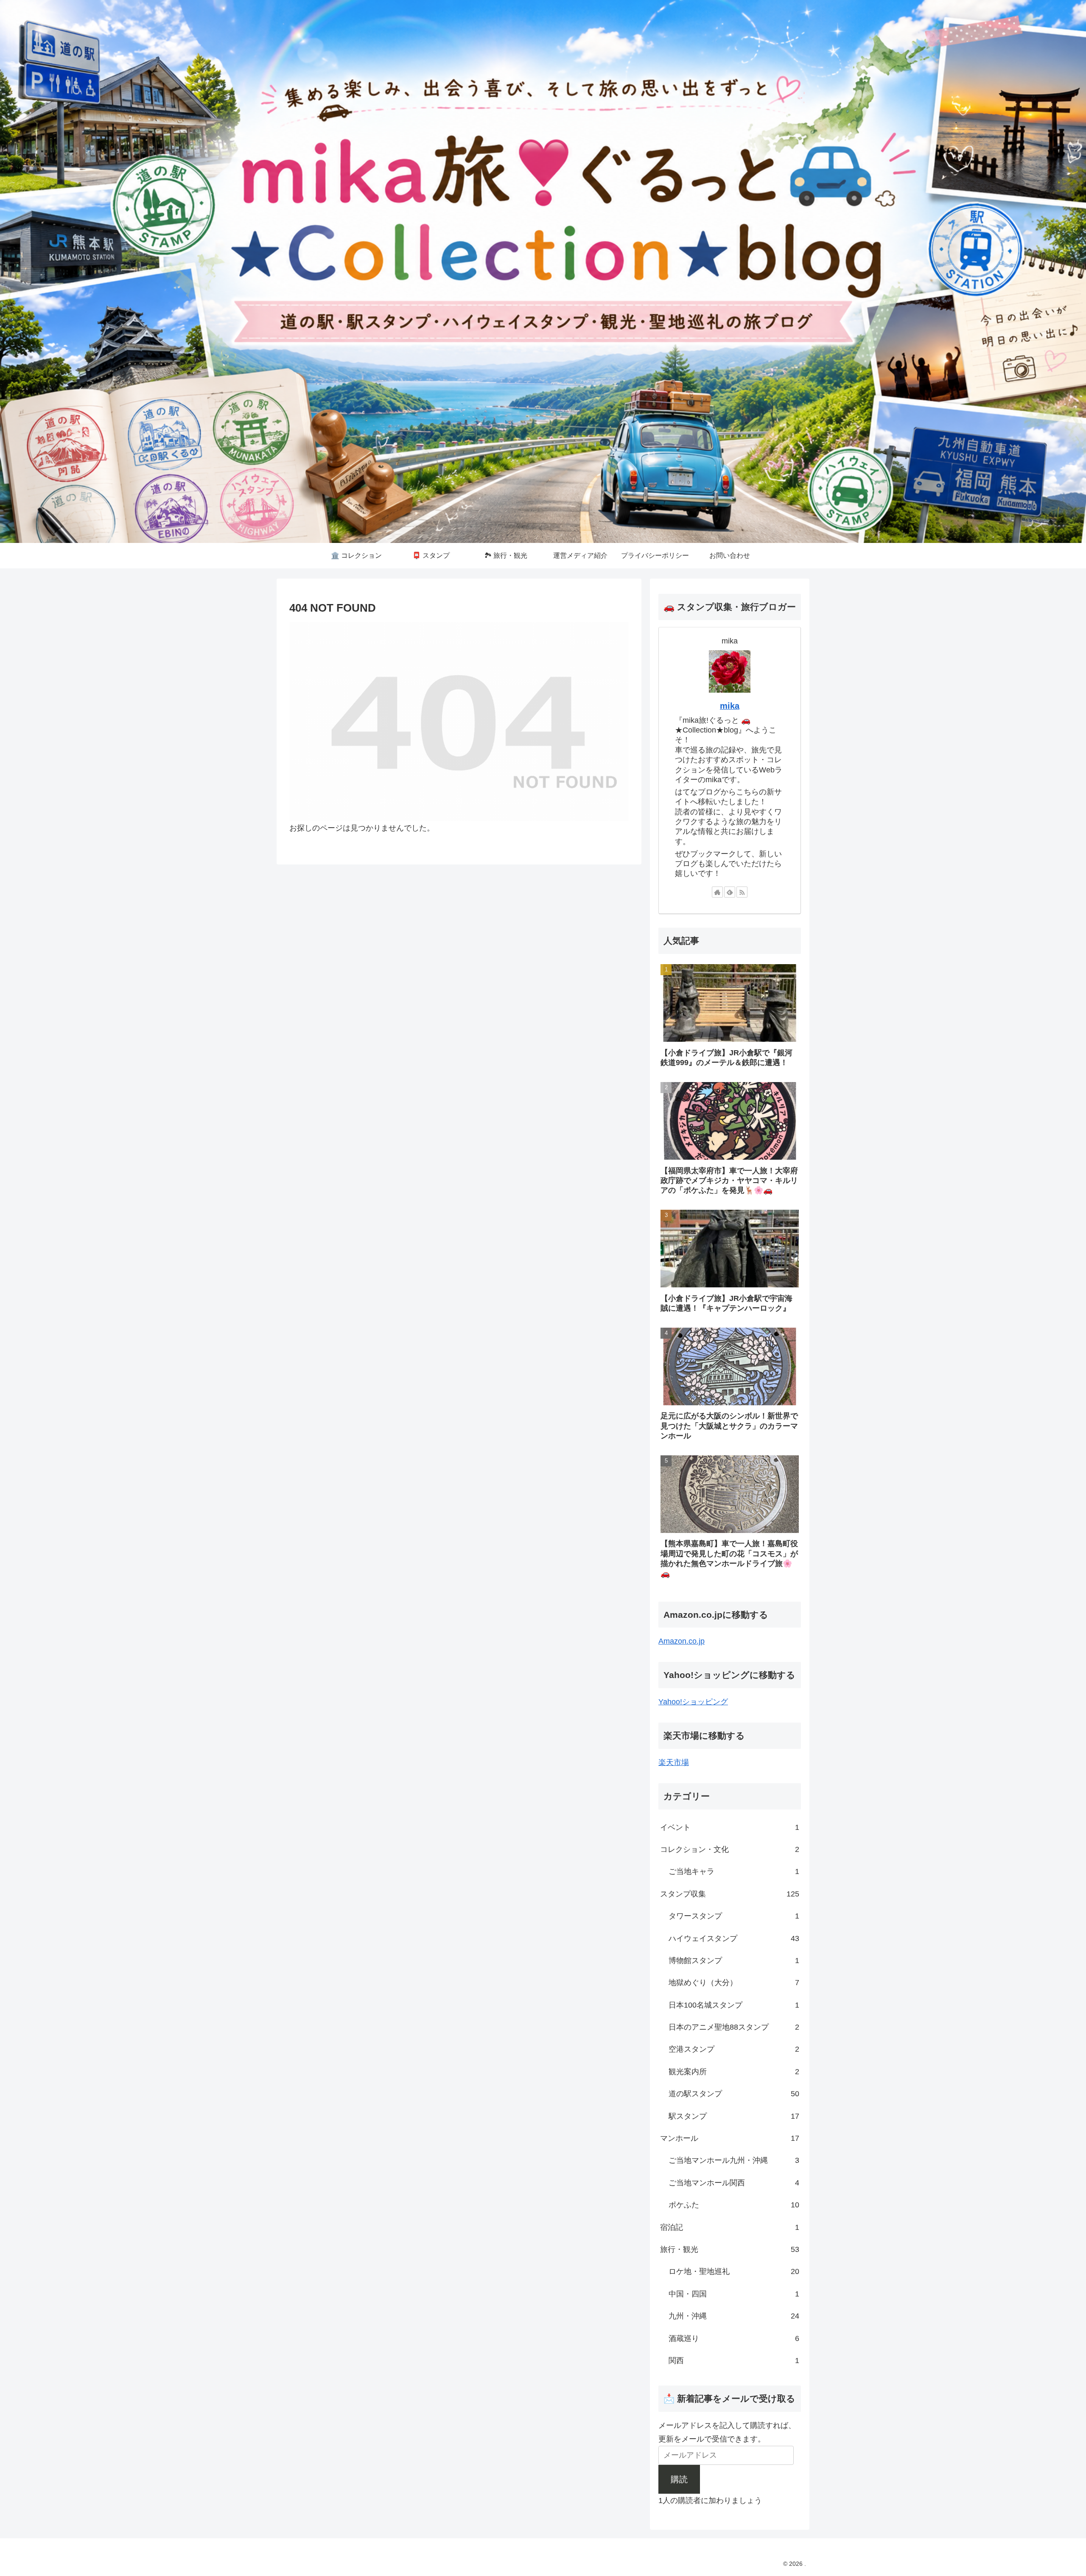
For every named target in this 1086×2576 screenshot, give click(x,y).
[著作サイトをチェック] (717, 892)
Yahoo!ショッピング (693, 1702)
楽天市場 (674, 1762)
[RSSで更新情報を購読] (742, 892)
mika (730, 706)
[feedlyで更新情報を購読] (730, 892)
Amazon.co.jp (682, 1641)
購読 (679, 2479)
